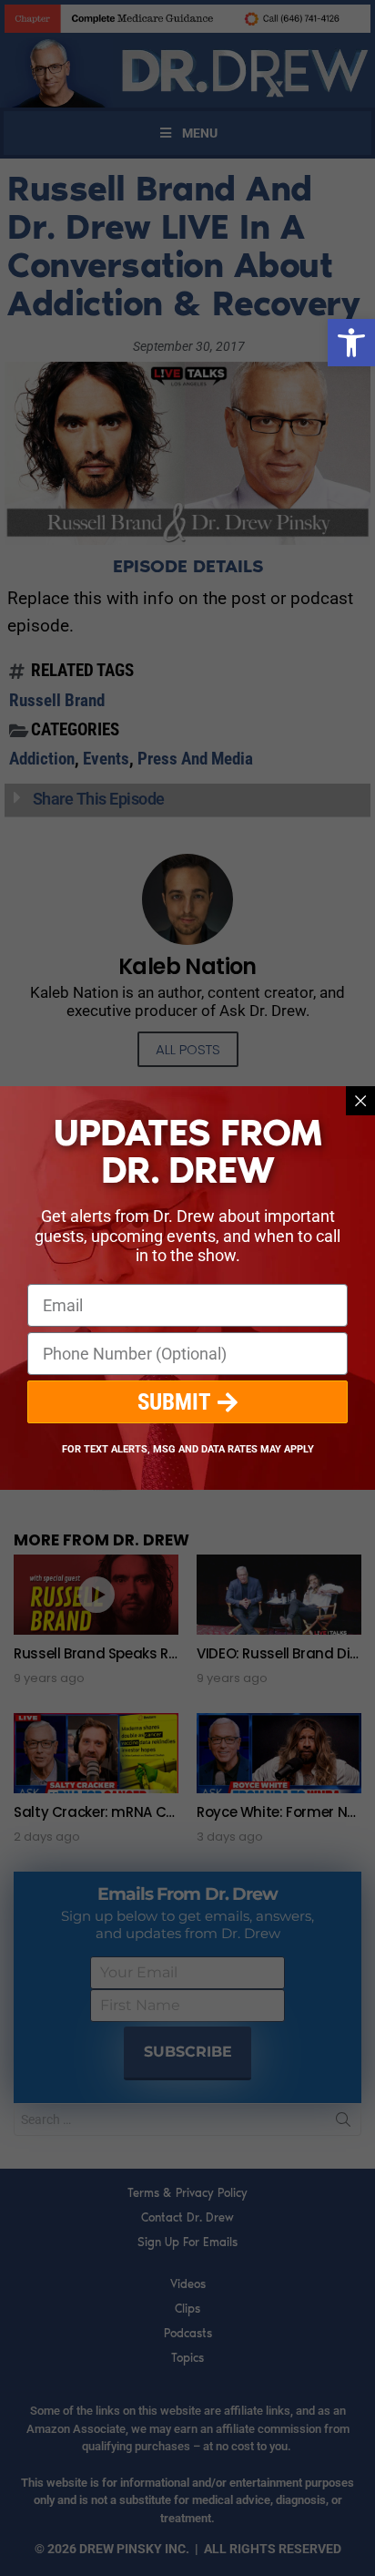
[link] (351, 343)
